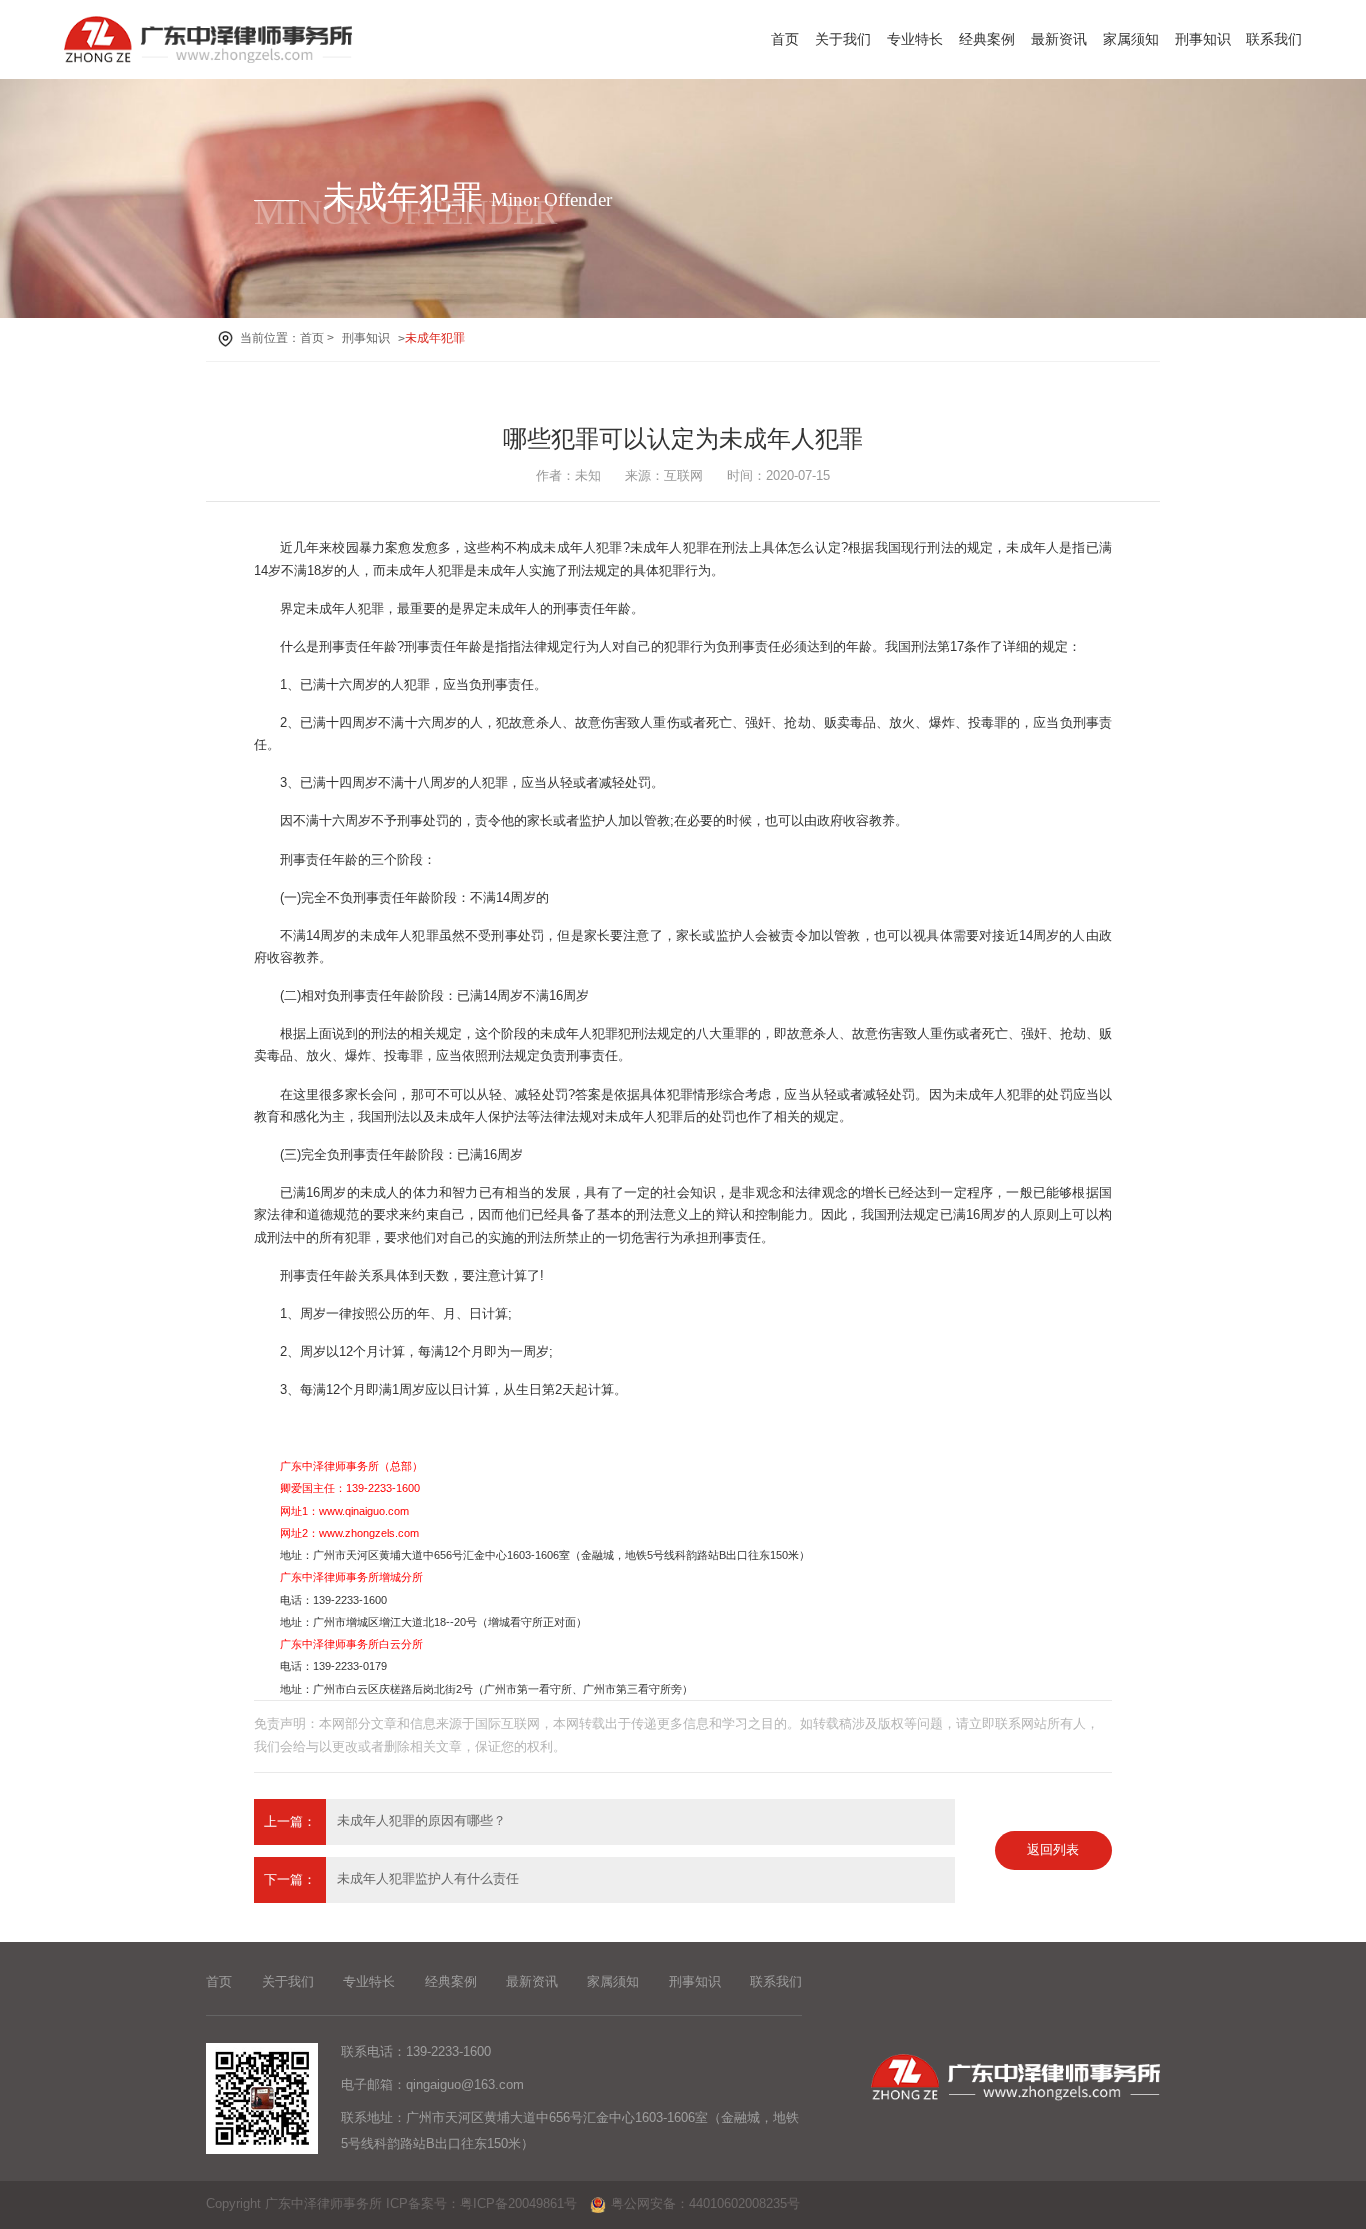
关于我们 (843, 39)
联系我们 (1274, 39)
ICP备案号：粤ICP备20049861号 (481, 2204)
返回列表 (1053, 1850)
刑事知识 (1203, 39)
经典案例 (987, 39)
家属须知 (1131, 39)
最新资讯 (1059, 39)
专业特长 (915, 39)
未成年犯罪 (435, 338)
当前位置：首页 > (287, 338)
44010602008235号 (744, 2204)
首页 (785, 39)
